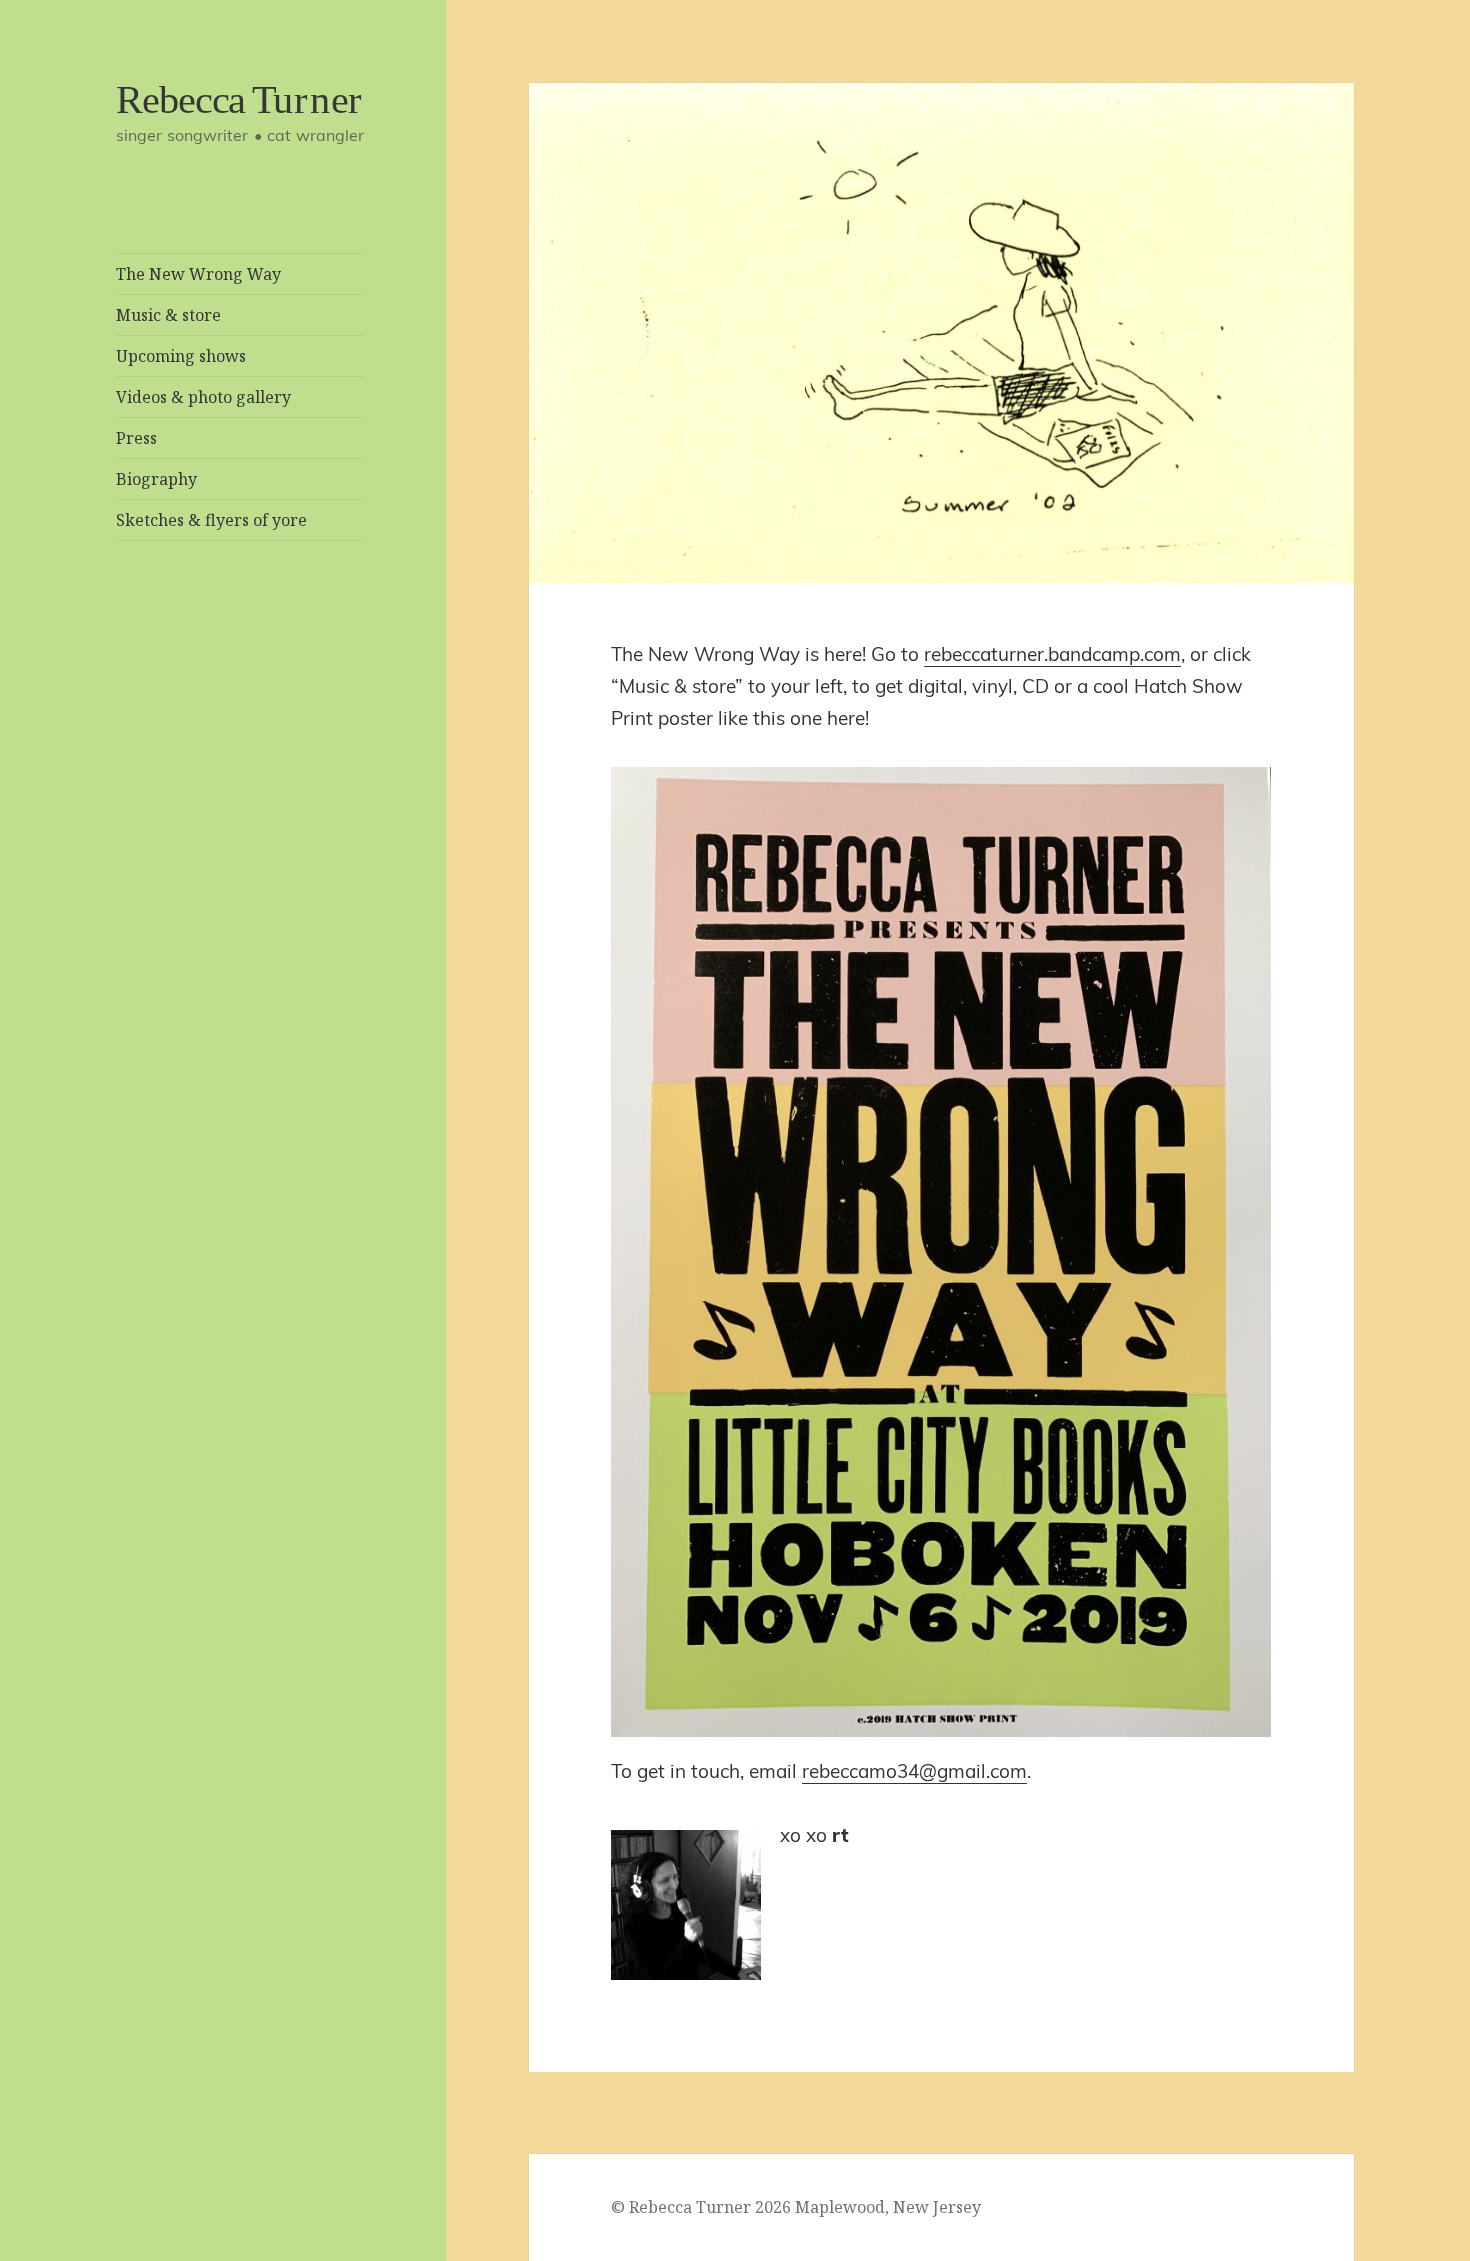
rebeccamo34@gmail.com (914, 1771)
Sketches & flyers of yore (211, 520)
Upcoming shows (181, 356)
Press (136, 438)
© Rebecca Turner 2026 (701, 2207)
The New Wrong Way (198, 274)
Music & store (168, 315)
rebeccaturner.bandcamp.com (1052, 654)
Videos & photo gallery (203, 397)
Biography (156, 479)
